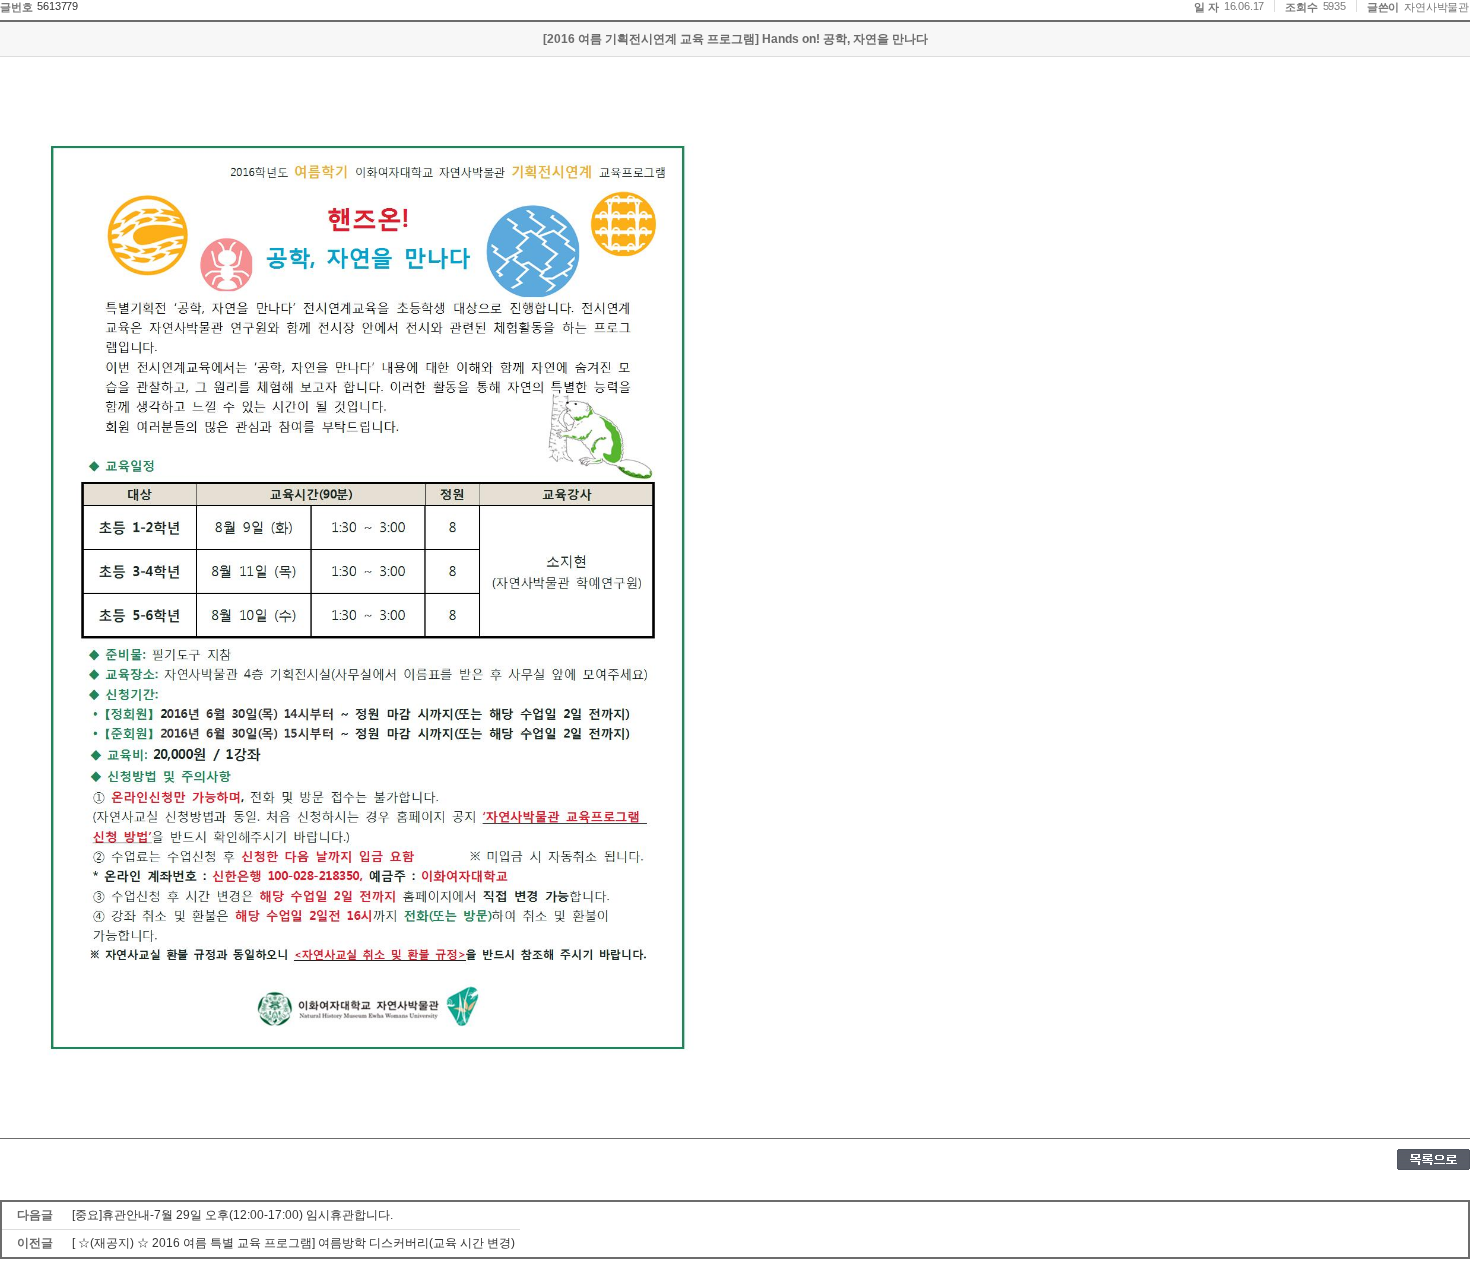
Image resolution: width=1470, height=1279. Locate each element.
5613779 (57, 6)
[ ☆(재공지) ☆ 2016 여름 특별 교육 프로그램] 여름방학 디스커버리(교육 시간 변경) (293, 1243)
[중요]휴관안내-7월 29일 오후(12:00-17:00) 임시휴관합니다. (232, 1215)
